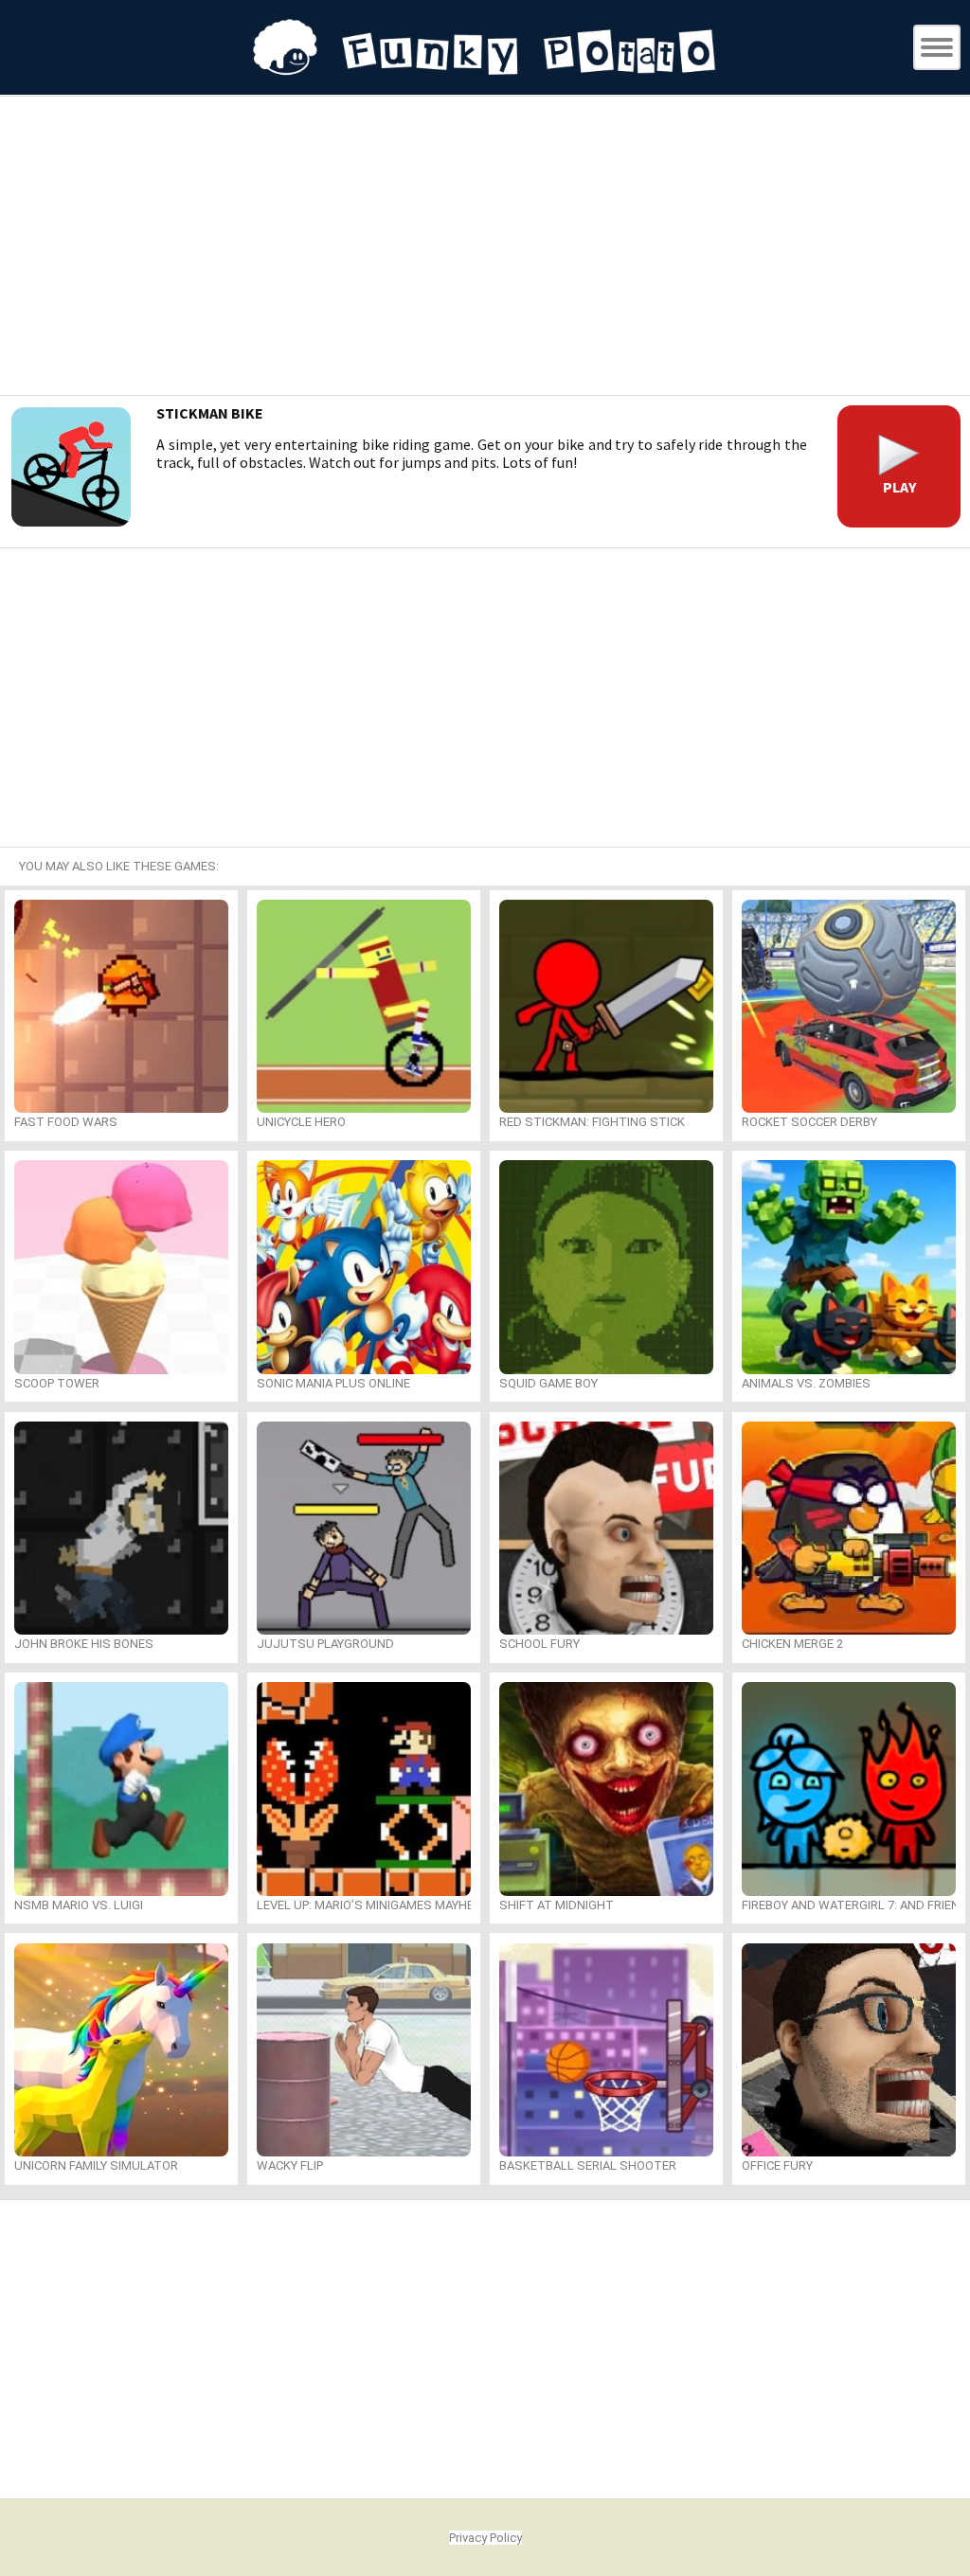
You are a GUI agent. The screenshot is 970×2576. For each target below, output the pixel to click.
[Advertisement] (485, 248)
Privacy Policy (485, 2538)
